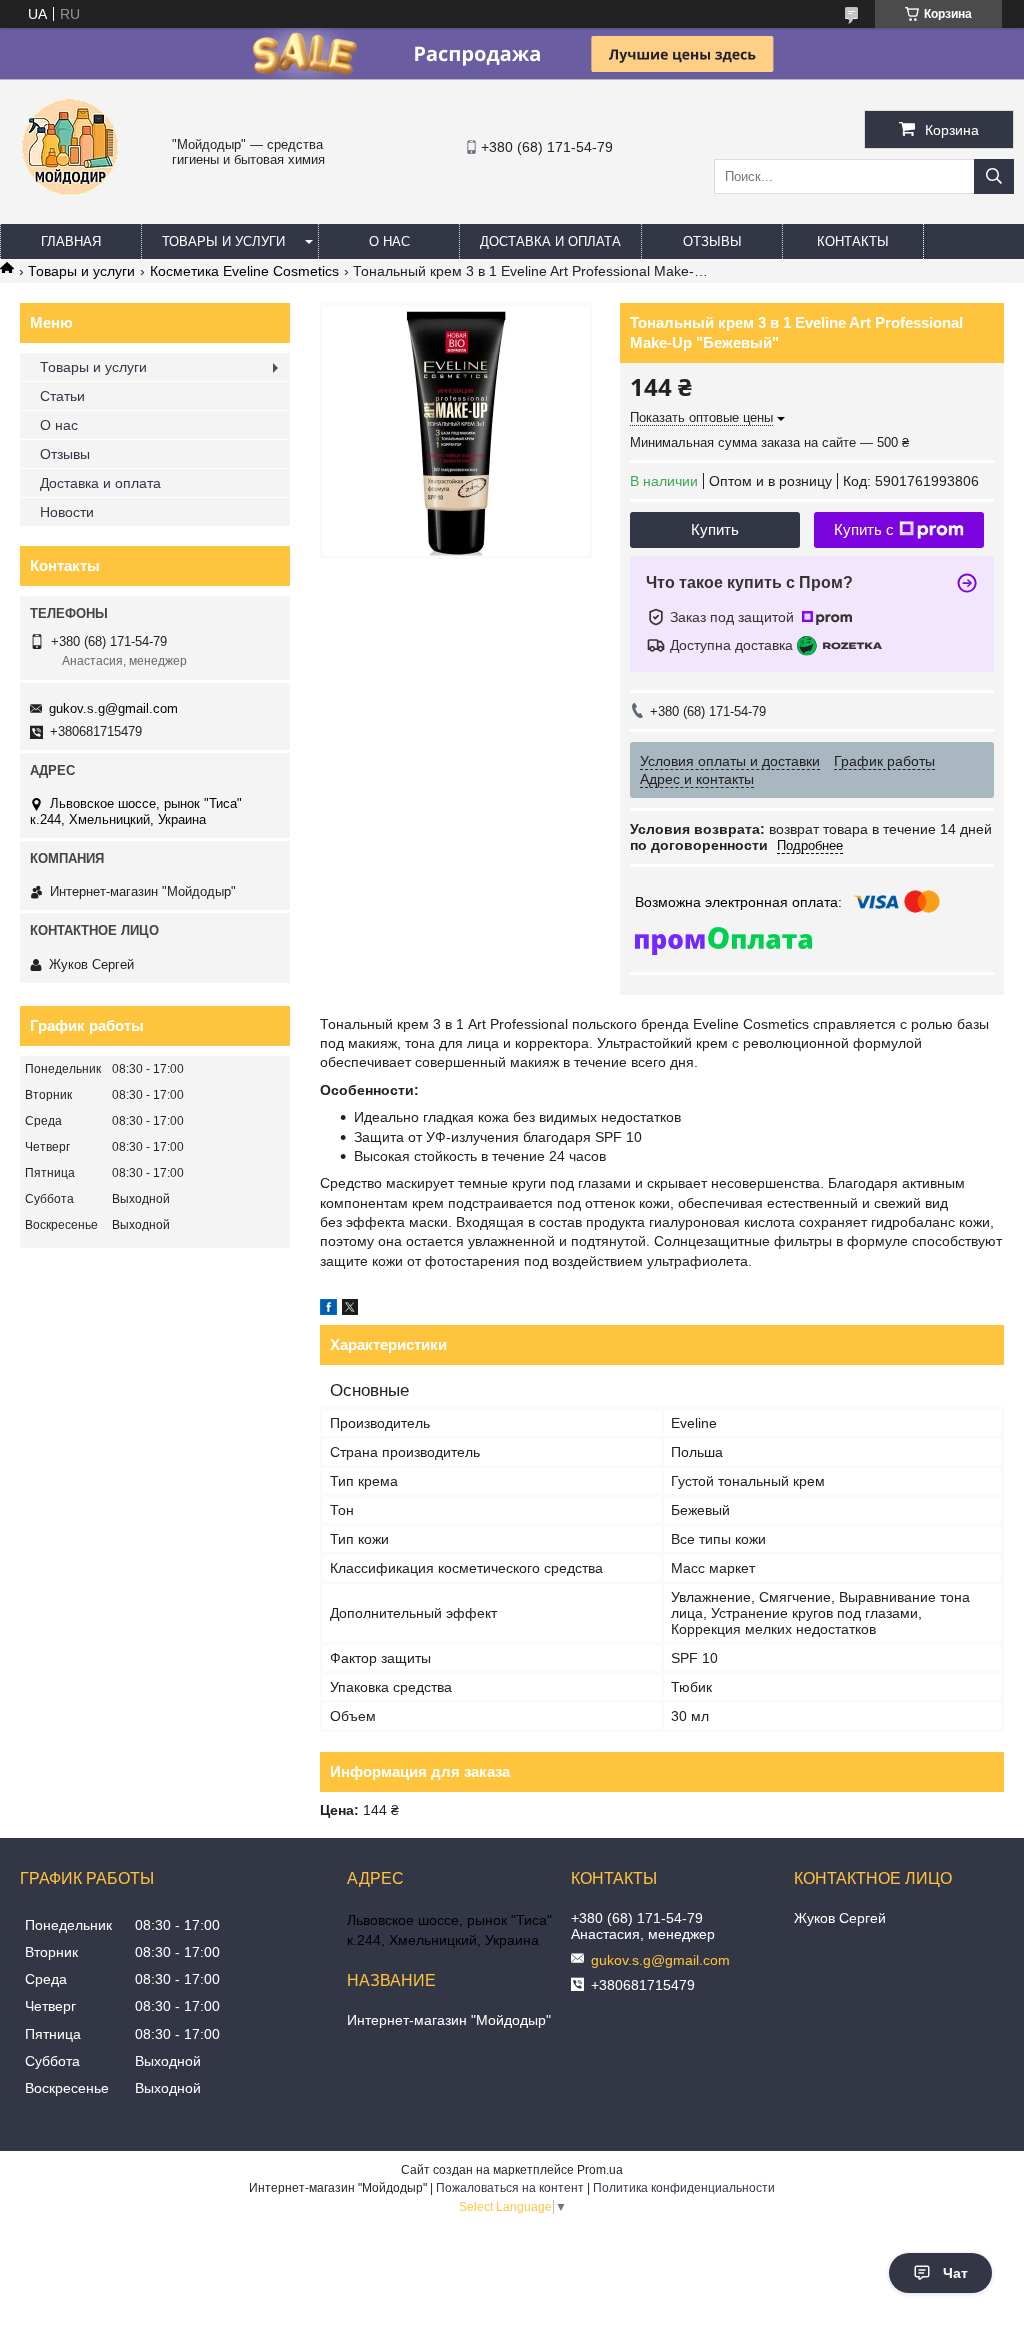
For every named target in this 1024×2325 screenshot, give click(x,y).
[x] (350, 1310)
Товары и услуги (223, 241)
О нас (389, 241)
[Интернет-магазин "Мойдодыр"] (70, 205)
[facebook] (328, 1310)
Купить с (864, 529)
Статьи (62, 396)
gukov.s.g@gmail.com (113, 708)
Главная (71, 241)
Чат (955, 2273)
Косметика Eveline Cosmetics (244, 271)
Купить (715, 529)
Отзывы (712, 241)
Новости (67, 512)
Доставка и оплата (550, 241)
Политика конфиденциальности (684, 2188)
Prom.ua (600, 2170)
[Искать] (994, 176)
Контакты (853, 241)
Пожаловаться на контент (510, 2188)
